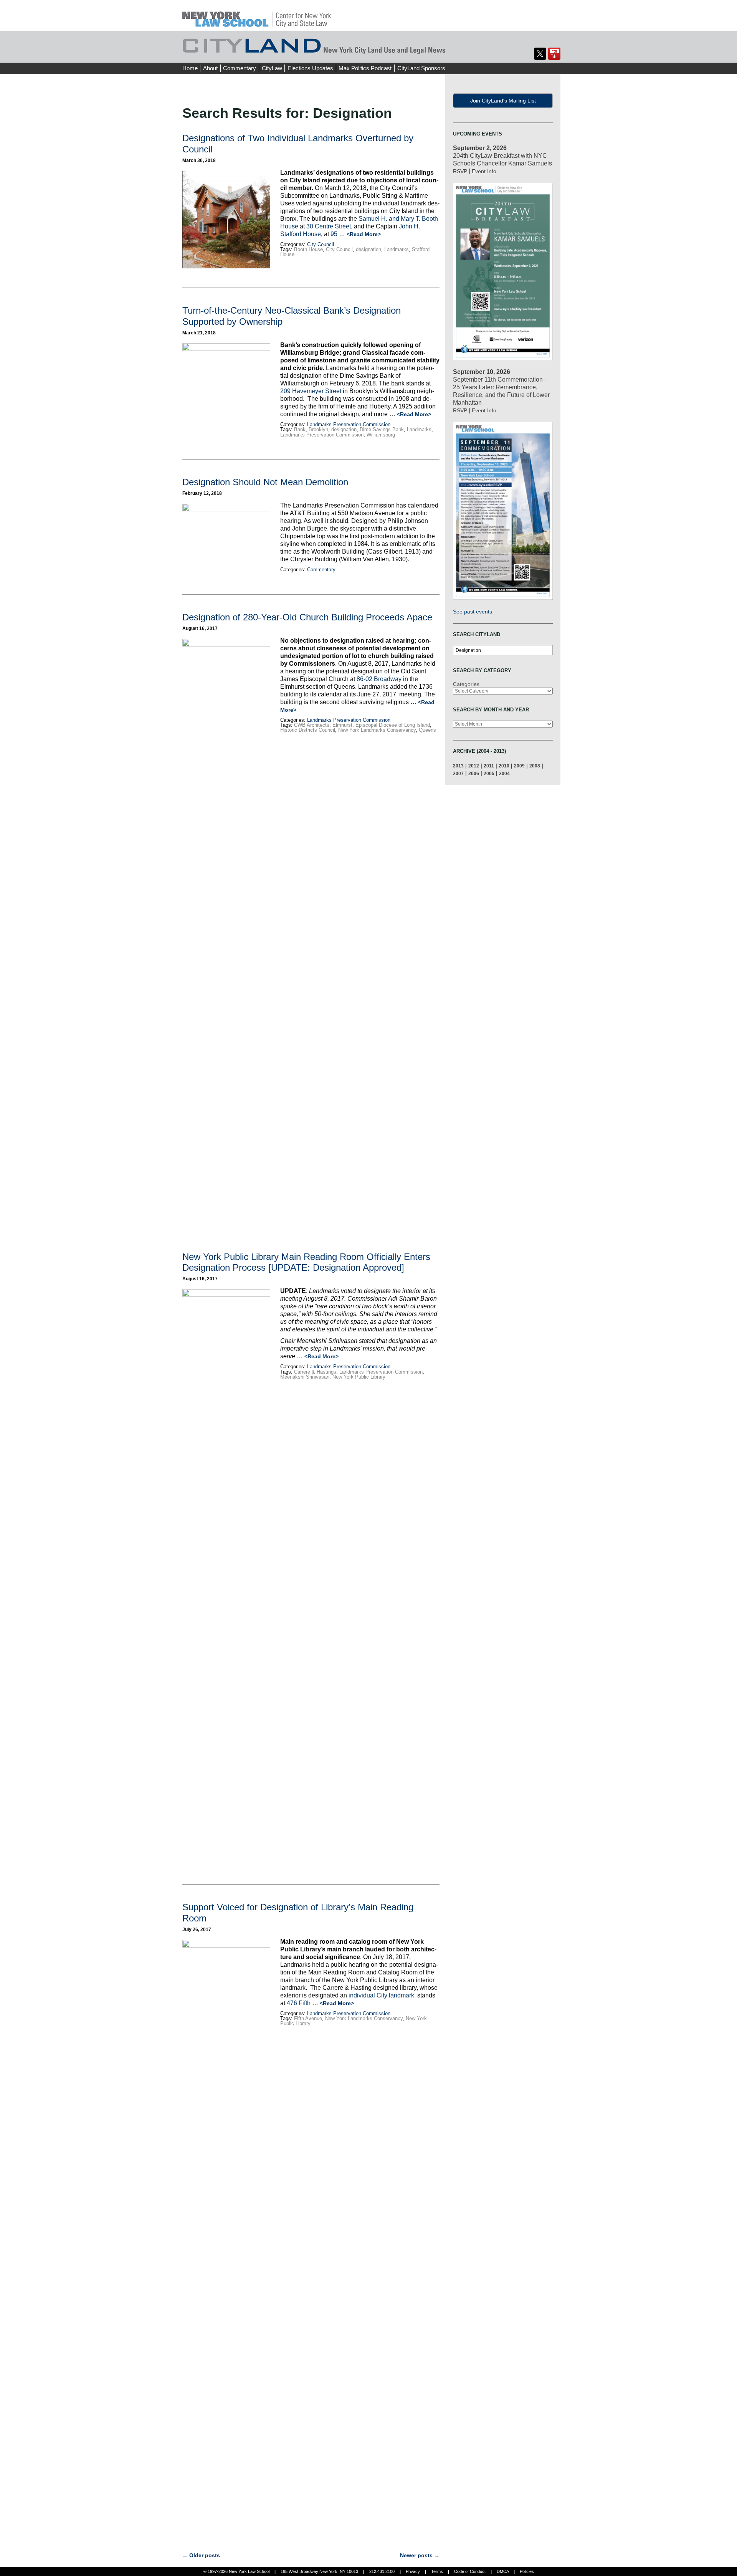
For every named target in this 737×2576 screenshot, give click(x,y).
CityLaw (272, 68)
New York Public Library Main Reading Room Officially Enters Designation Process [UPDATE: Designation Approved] (306, 1262)
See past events (473, 612)
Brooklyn (318, 429)
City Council (321, 244)
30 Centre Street (329, 226)
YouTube (554, 54)
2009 (519, 766)
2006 (474, 773)
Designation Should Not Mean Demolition (265, 482)
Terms (437, 2571)
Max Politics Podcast (365, 68)
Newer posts (420, 2555)
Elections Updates (310, 68)
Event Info (484, 171)
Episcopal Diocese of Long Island (393, 725)
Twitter (540, 54)
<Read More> (364, 234)
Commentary (240, 68)
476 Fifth (299, 2003)
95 (335, 234)
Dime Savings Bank (382, 429)
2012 (474, 766)
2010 (504, 766)
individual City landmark (381, 1995)
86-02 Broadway (379, 679)
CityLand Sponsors (421, 68)
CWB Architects (312, 725)
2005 (489, 773)
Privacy (413, 2571)
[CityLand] (257, 15)
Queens (427, 730)
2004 (504, 773)
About (210, 68)
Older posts (201, 2555)
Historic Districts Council (308, 730)
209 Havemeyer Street (311, 391)
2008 (535, 766)
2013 (458, 766)
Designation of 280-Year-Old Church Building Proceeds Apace (307, 617)
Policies (527, 2571)
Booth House (308, 249)
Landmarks (397, 249)
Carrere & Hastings (315, 1372)
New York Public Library (359, 1377)
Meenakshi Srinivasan (305, 1377)
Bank (300, 429)
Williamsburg (381, 435)
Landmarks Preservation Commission (349, 424)
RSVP (460, 171)
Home (190, 68)
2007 (458, 773)
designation (368, 249)
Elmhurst (342, 725)
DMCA (503, 2571)
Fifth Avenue (308, 2018)
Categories (466, 684)
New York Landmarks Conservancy (377, 730)
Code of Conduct (470, 2571)
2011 (489, 766)
